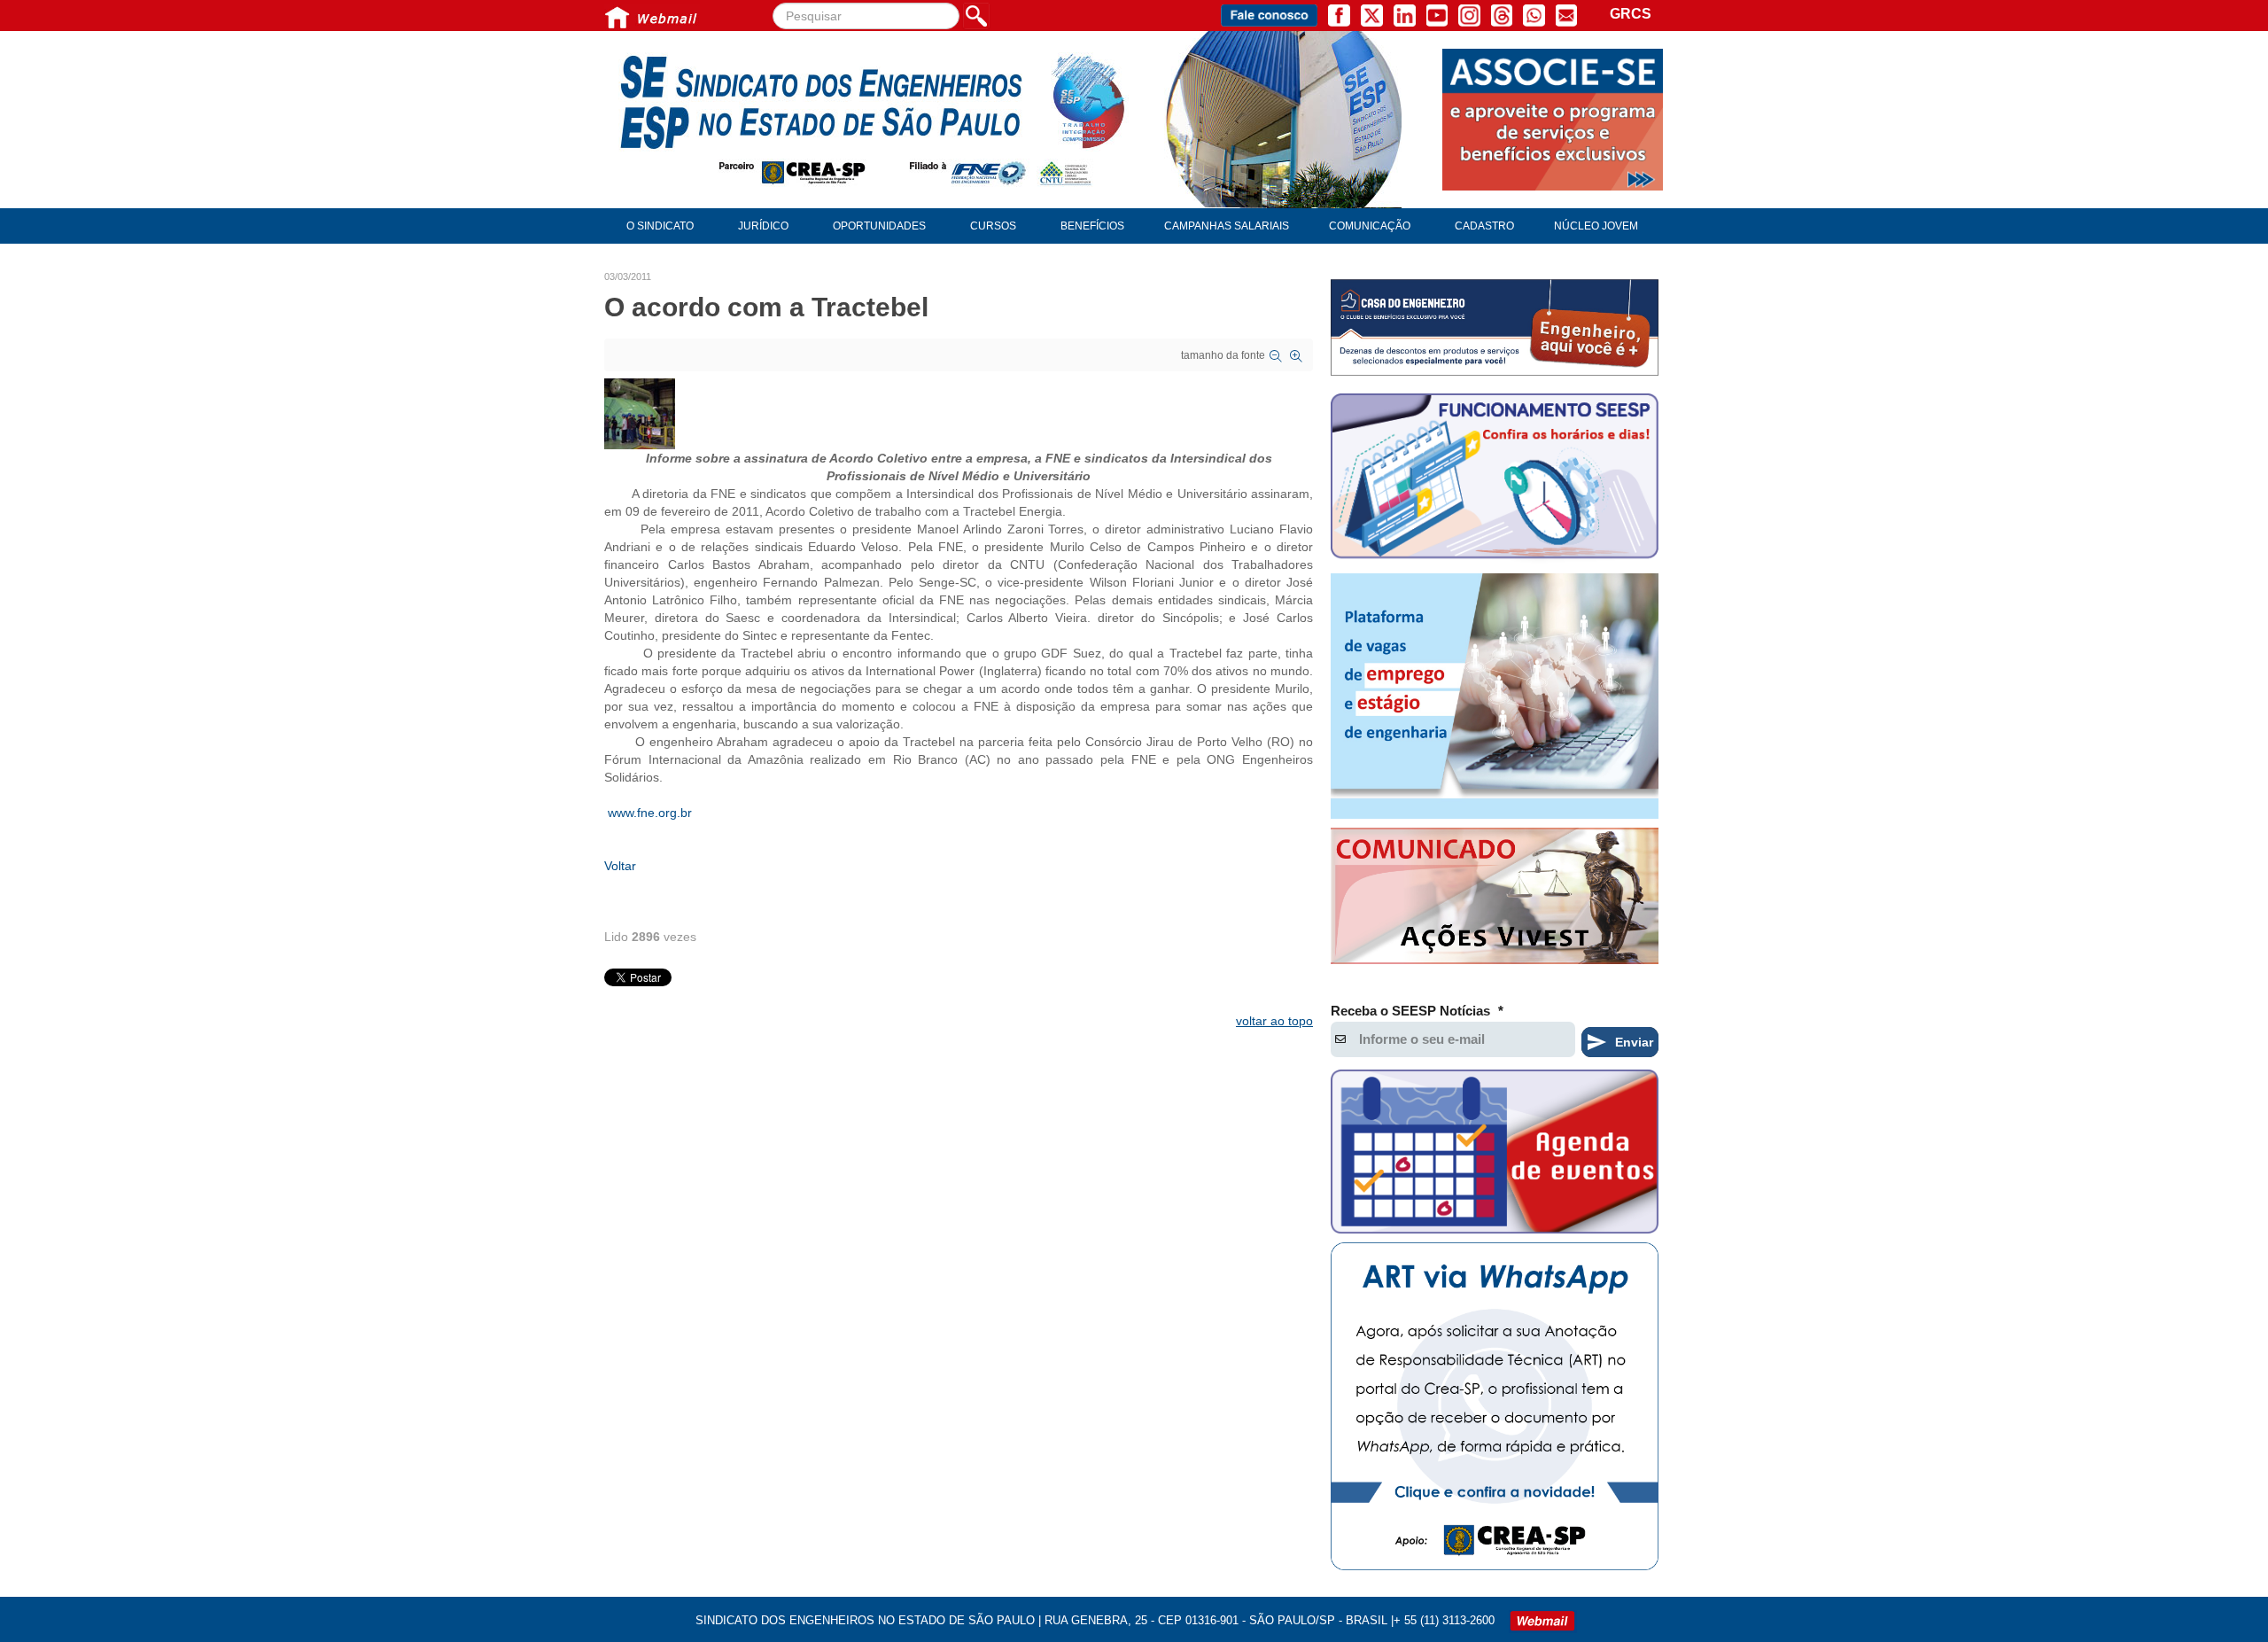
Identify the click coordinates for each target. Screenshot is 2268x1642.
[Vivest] (1495, 899)
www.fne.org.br (650, 813)
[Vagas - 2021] (1495, 696)
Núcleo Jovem (1596, 226)
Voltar (620, 866)
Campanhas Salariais (1227, 226)
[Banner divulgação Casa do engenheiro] (1495, 327)
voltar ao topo (1274, 1021)
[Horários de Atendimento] (1495, 479)
